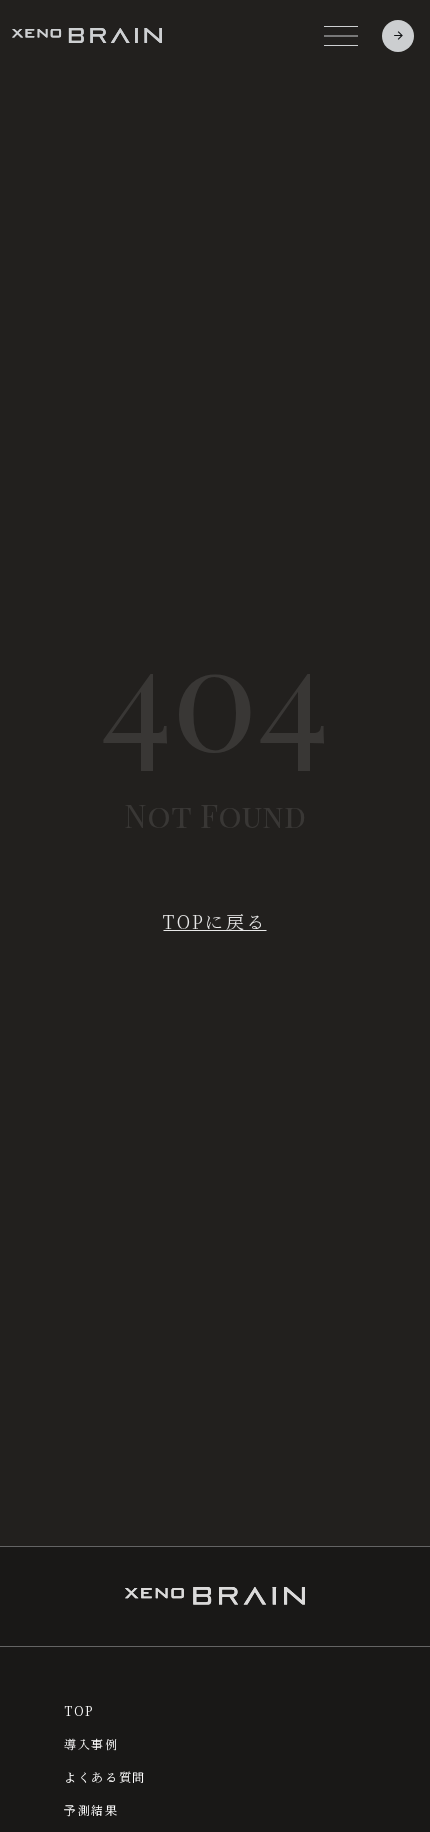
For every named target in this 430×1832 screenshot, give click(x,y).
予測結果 (91, 1810)
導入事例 (91, 1744)
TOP (79, 1711)
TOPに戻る (214, 921)
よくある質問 (105, 1777)
